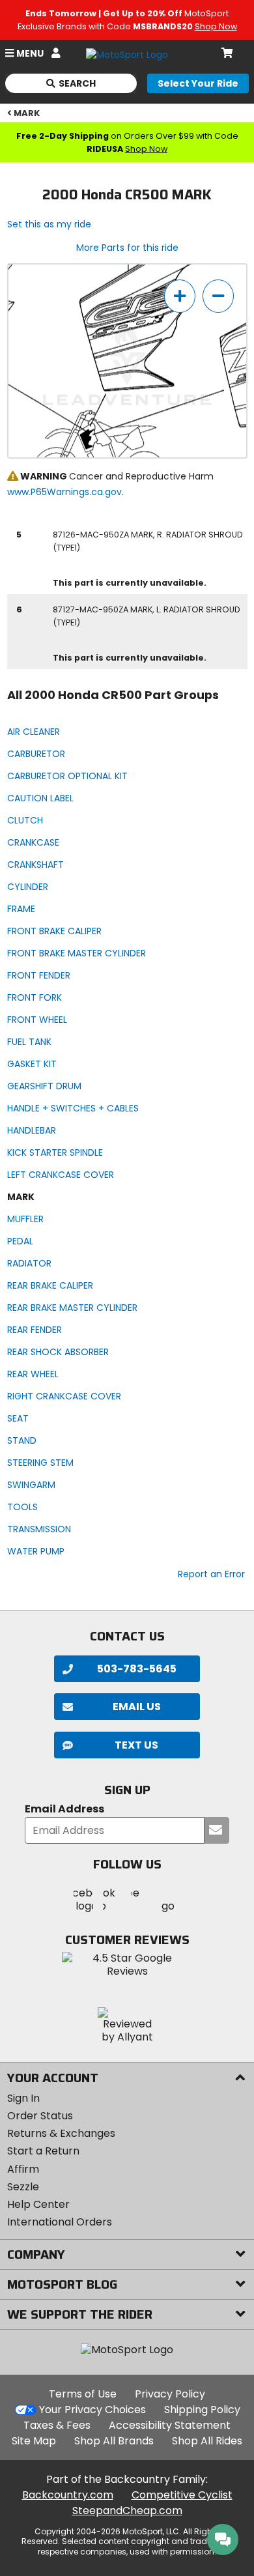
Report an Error (211, 1574)
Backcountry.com (68, 2495)
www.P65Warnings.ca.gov (64, 492)
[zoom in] (180, 296)
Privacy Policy (170, 2394)
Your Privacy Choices (92, 2410)
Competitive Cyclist (182, 2495)
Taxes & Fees (57, 2425)
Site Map (34, 2441)
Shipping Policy (202, 2410)
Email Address (64, 1810)
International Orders (60, 2222)
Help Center (38, 2204)
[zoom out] (218, 296)
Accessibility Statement (170, 2425)
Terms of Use (83, 2394)
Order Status (40, 2116)
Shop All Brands (114, 2441)
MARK (27, 113)
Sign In (23, 2098)
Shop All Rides (207, 2441)
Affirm (23, 2169)
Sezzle (23, 2187)
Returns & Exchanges (61, 2133)
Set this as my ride (49, 224)
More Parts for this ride (127, 248)
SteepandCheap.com (127, 2511)
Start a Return (43, 2151)
